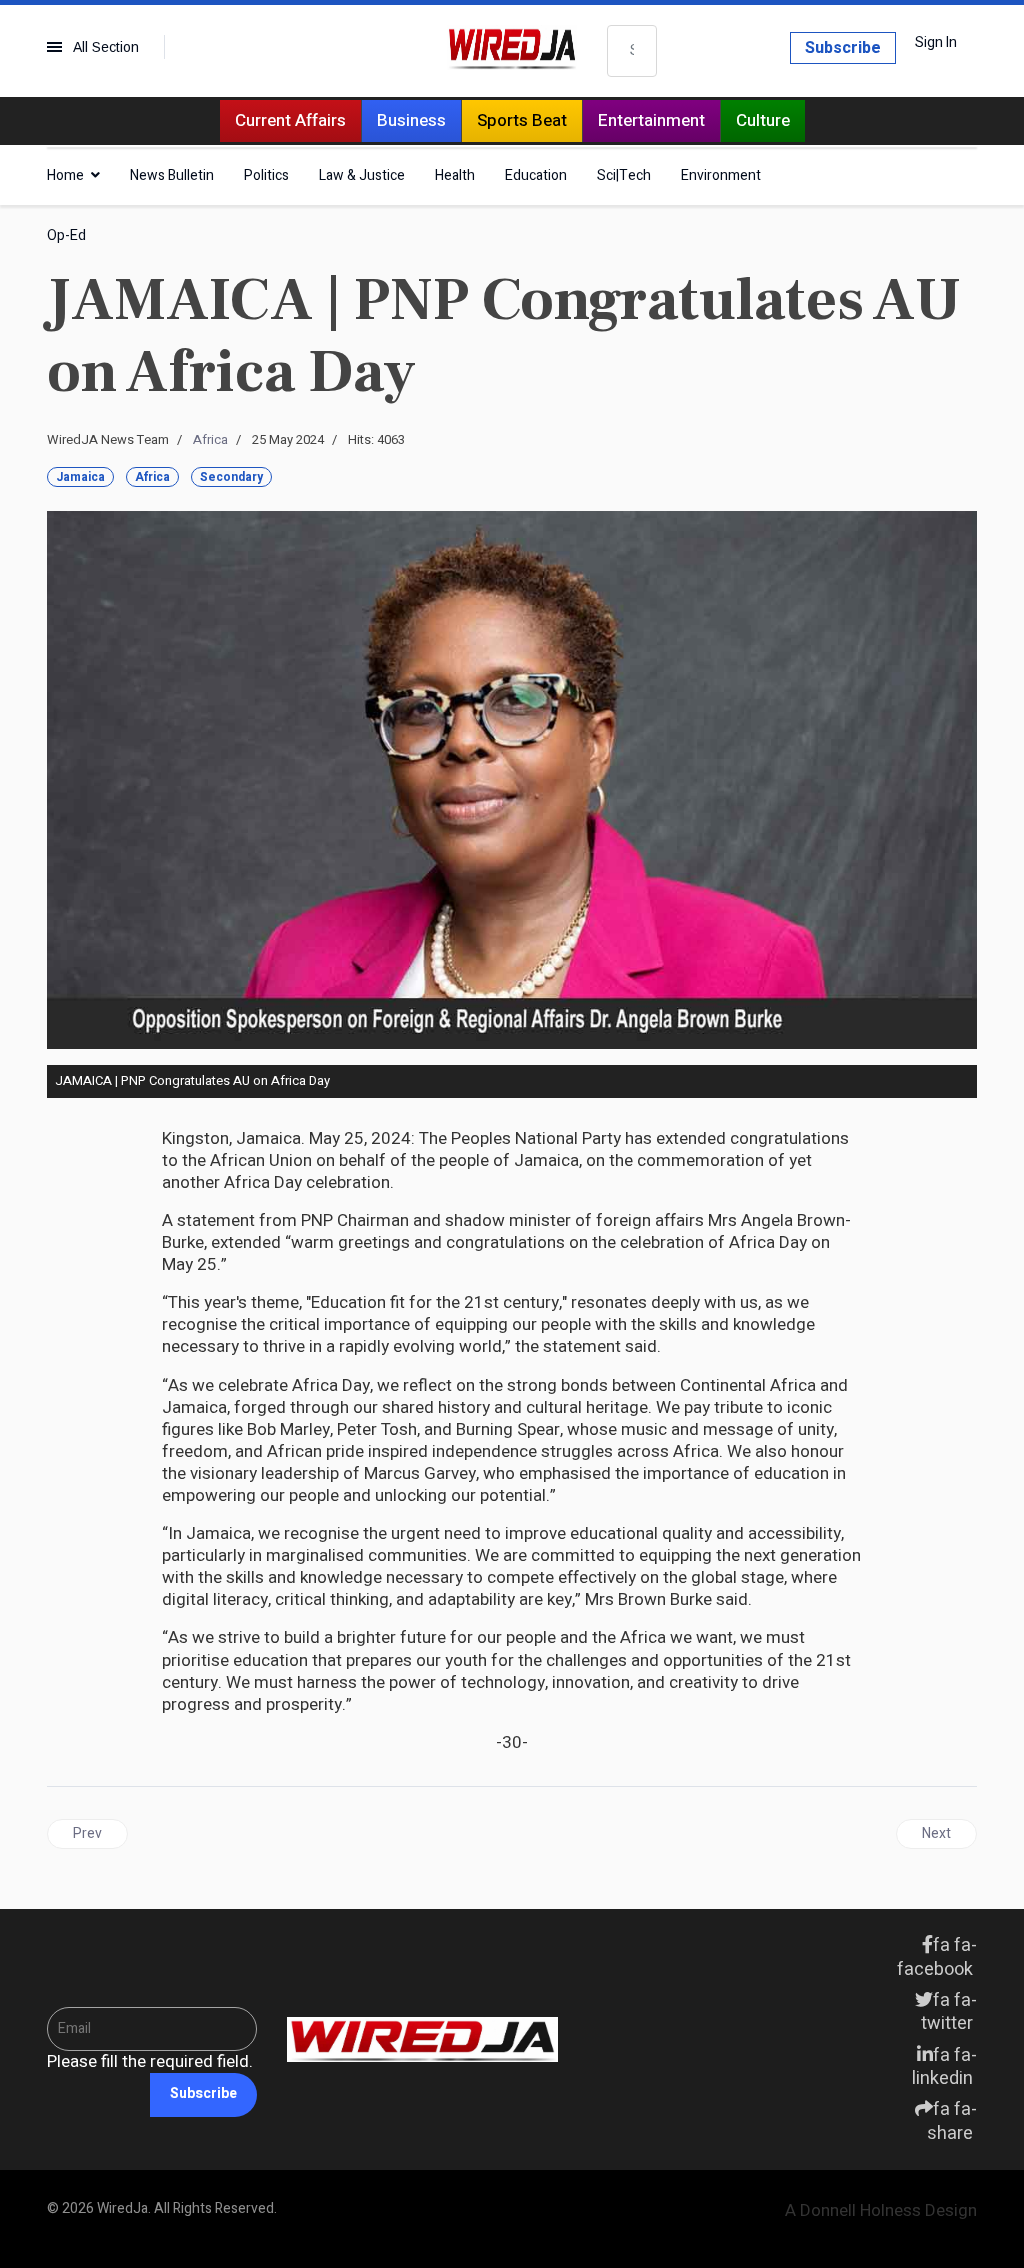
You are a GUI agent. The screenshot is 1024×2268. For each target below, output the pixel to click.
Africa (210, 439)
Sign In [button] (936, 43)
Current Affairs (290, 120)
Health (455, 175)
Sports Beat (522, 120)
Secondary (231, 477)
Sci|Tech (624, 175)
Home (65, 175)
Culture (763, 120)
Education (536, 175)
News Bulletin (172, 175)
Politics (266, 175)
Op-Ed (66, 235)
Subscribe (843, 48)
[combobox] (632, 51)
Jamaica (80, 477)
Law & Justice (362, 175)
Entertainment (651, 120)
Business (411, 120)
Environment (721, 175)
